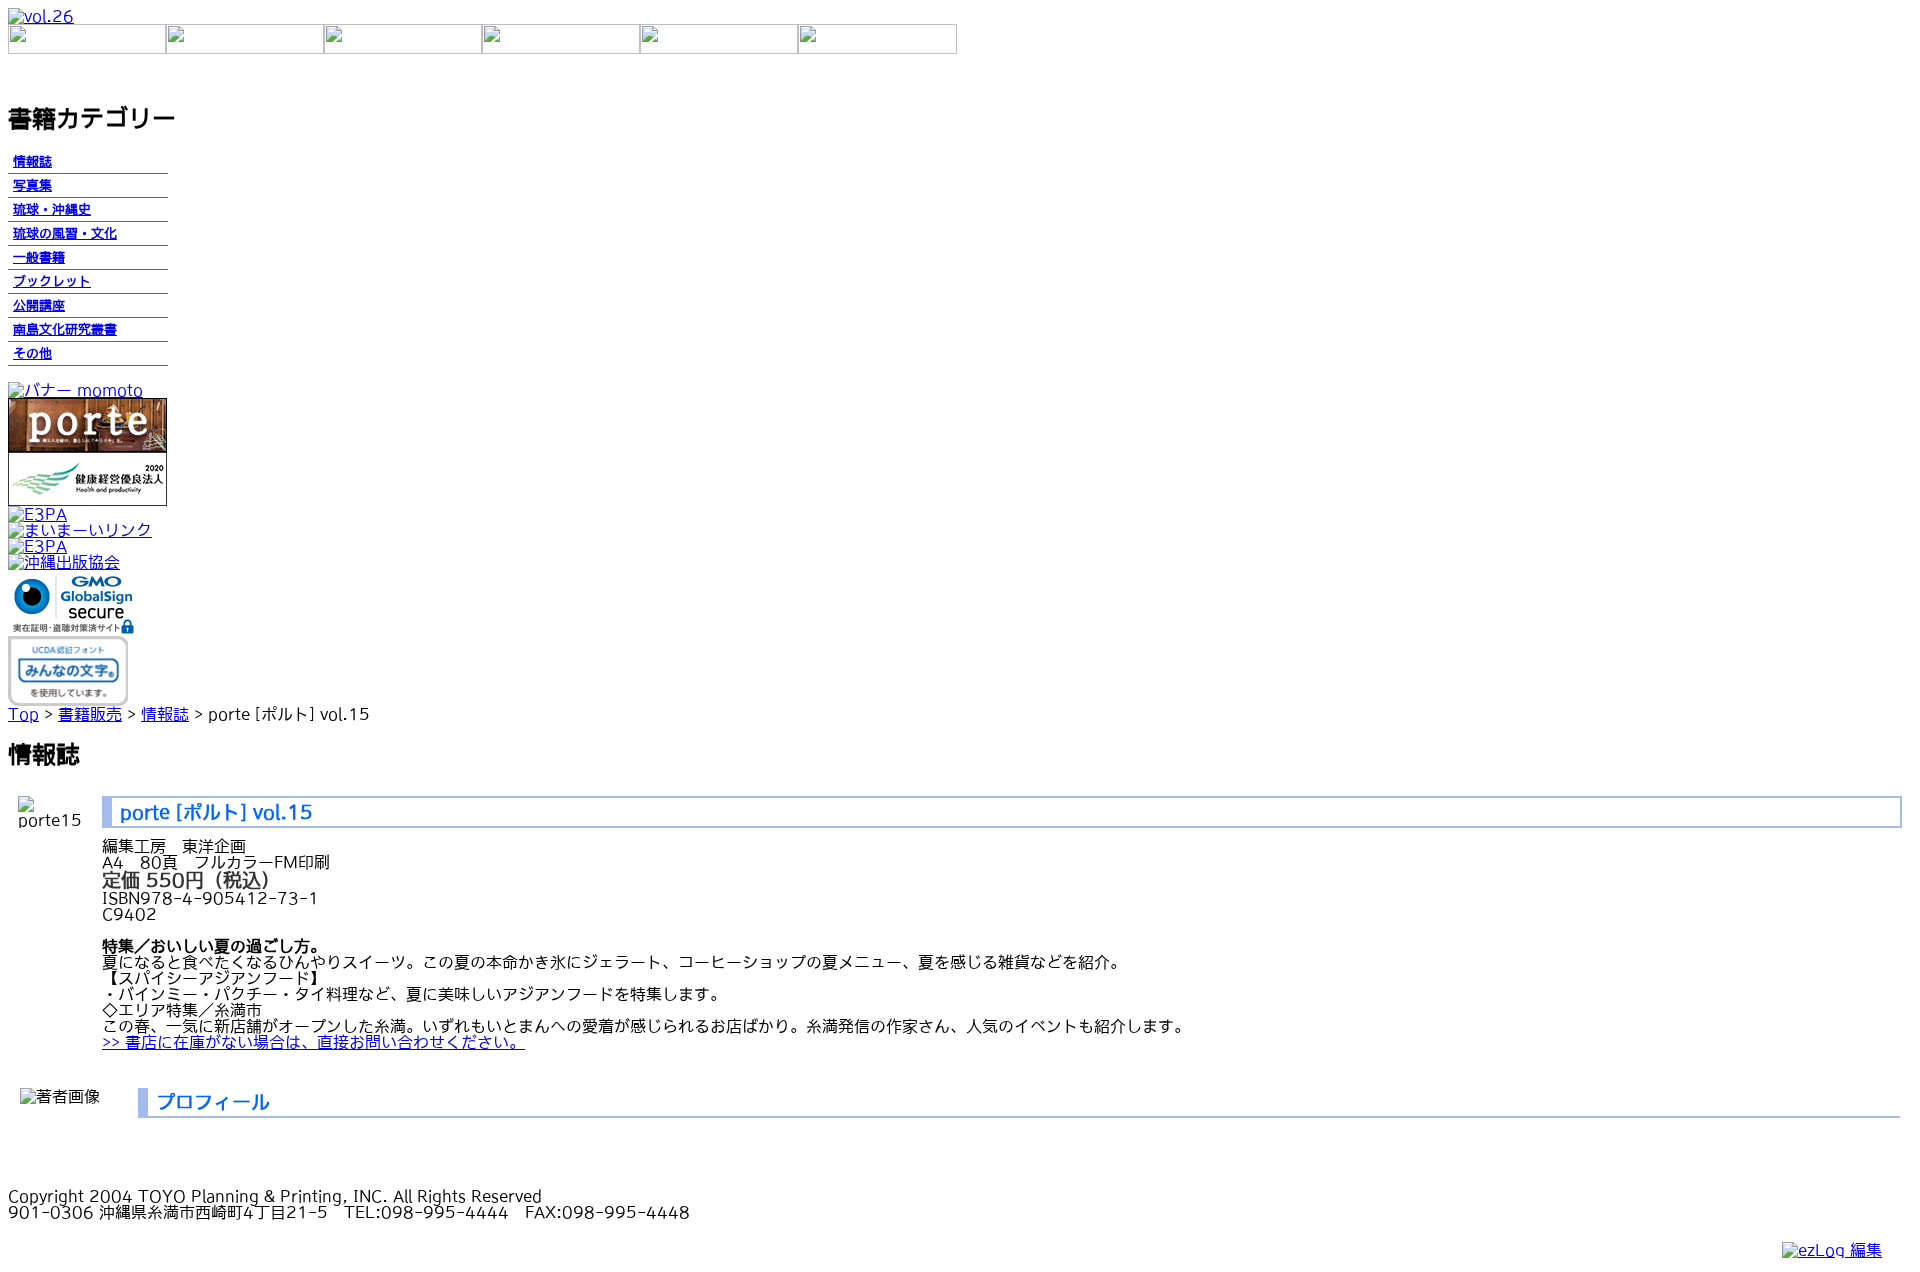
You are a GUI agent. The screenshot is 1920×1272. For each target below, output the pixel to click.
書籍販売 (90, 714)
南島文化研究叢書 (65, 329)
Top (23, 714)
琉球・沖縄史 (52, 209)
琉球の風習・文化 (65, 233)
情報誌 (32, 161)
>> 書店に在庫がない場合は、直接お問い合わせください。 (313, 1042)
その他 (32, 353)
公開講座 (39, 305)
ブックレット (52, 281)
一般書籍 (39, 257)
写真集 (32, 185)
